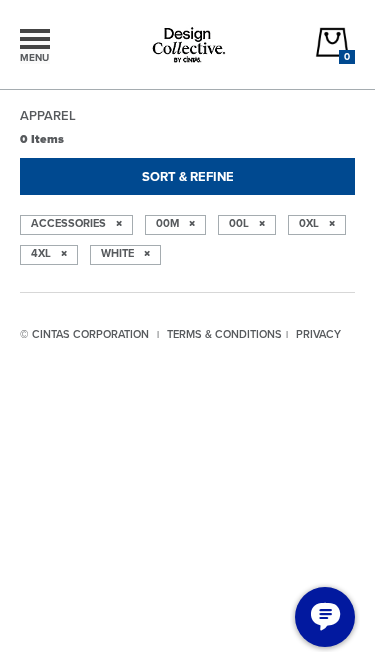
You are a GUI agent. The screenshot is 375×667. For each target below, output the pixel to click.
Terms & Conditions (224, 334)
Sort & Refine (188, 176)
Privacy (318, 334)
